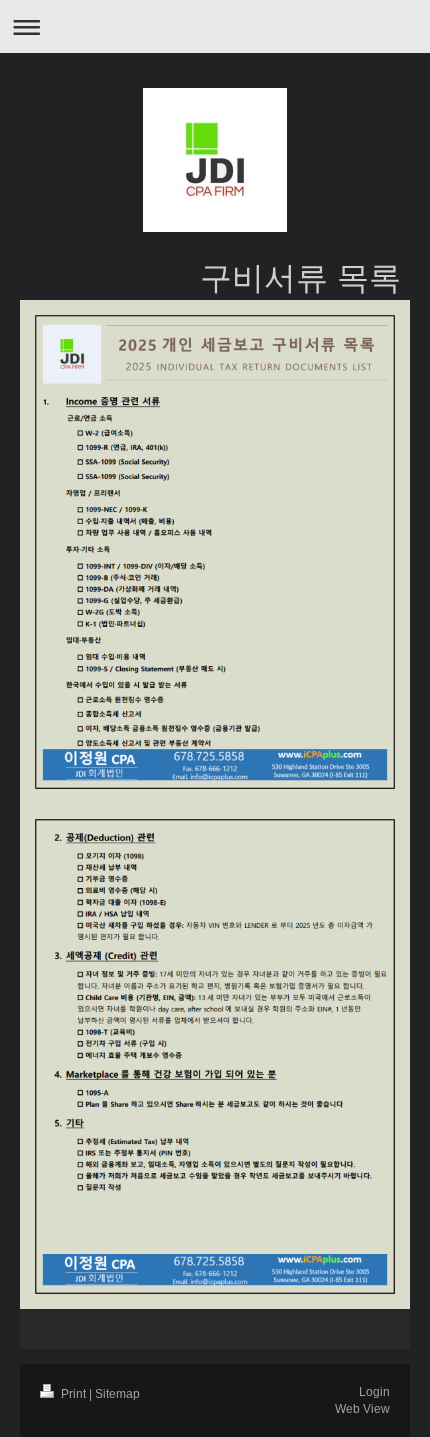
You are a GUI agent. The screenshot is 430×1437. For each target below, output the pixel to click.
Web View (362, 1409)
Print (73, 1394)
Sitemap (117, 1394)
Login (374, 1392)
